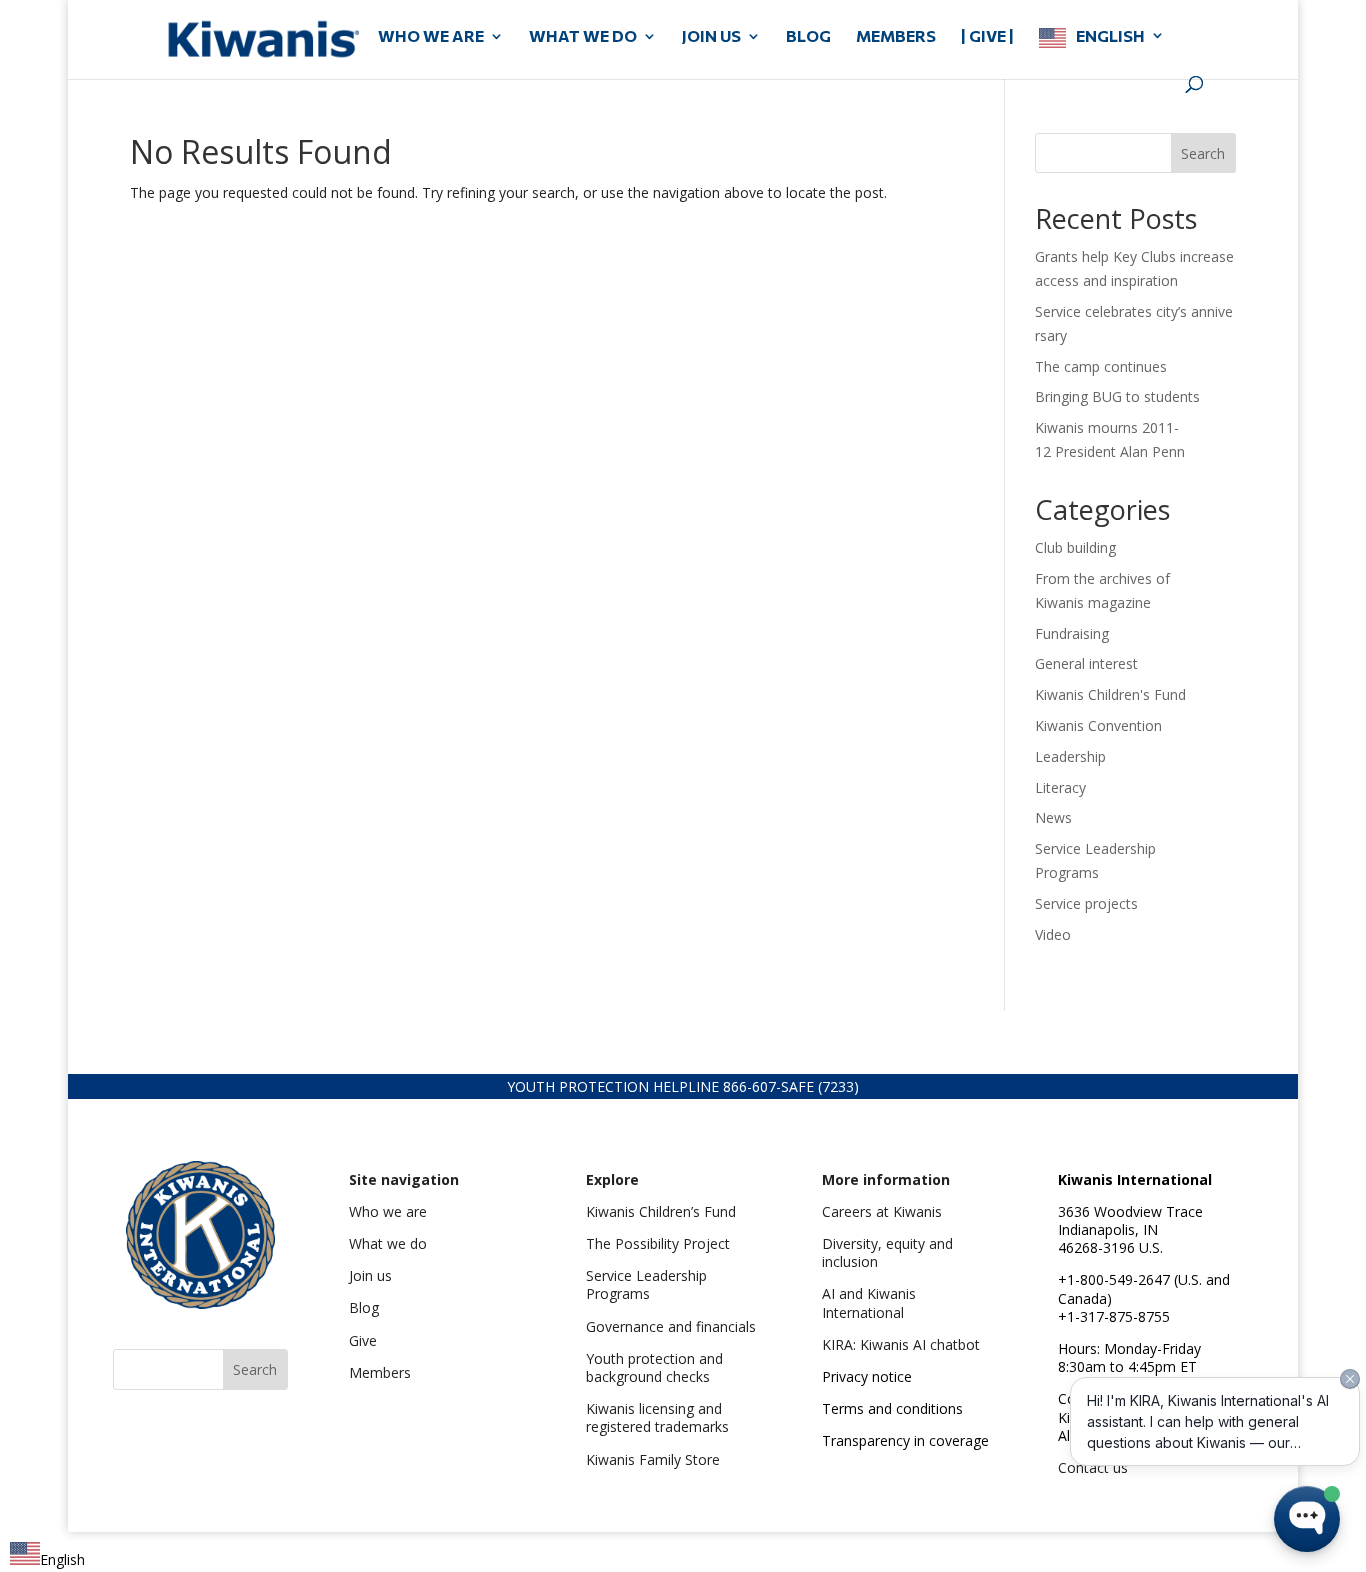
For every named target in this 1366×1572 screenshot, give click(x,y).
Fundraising (1072, 633)
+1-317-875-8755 (1114, 1316)
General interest (1086, 663)
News (1053, 817)
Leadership (1070, 756)
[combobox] (47, 1556)
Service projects (1086, 903)
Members (380, 1372)
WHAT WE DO (583, 37)
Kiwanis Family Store (653, 1459)
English (1110, 36)
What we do (388, 1243)
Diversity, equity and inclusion (887, 1252)
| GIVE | (987, 37)
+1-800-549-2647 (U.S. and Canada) (1144, 1288)
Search (1203, 153)
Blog (364, 1307)
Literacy (1060, 787)
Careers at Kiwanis (882, 1211)
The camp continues (1101, 366)
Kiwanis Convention (1098, 725)
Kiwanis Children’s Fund (661, 1211)
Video (1053, 934)
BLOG (808, 37)
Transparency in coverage (905, 1440)
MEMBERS (896, 37)
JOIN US (711, 37)
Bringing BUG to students (1117, 396)
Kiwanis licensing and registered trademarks (657, 1417)
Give (363, 1340)
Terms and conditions (892, 1408)
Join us (370, 1275)
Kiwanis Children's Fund (1110, 694)
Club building (1075, 547)
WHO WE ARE (431, 37)
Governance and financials (671, 1326)
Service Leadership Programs (646, 1284)
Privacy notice (867, 1376)
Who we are (388, 1211)
